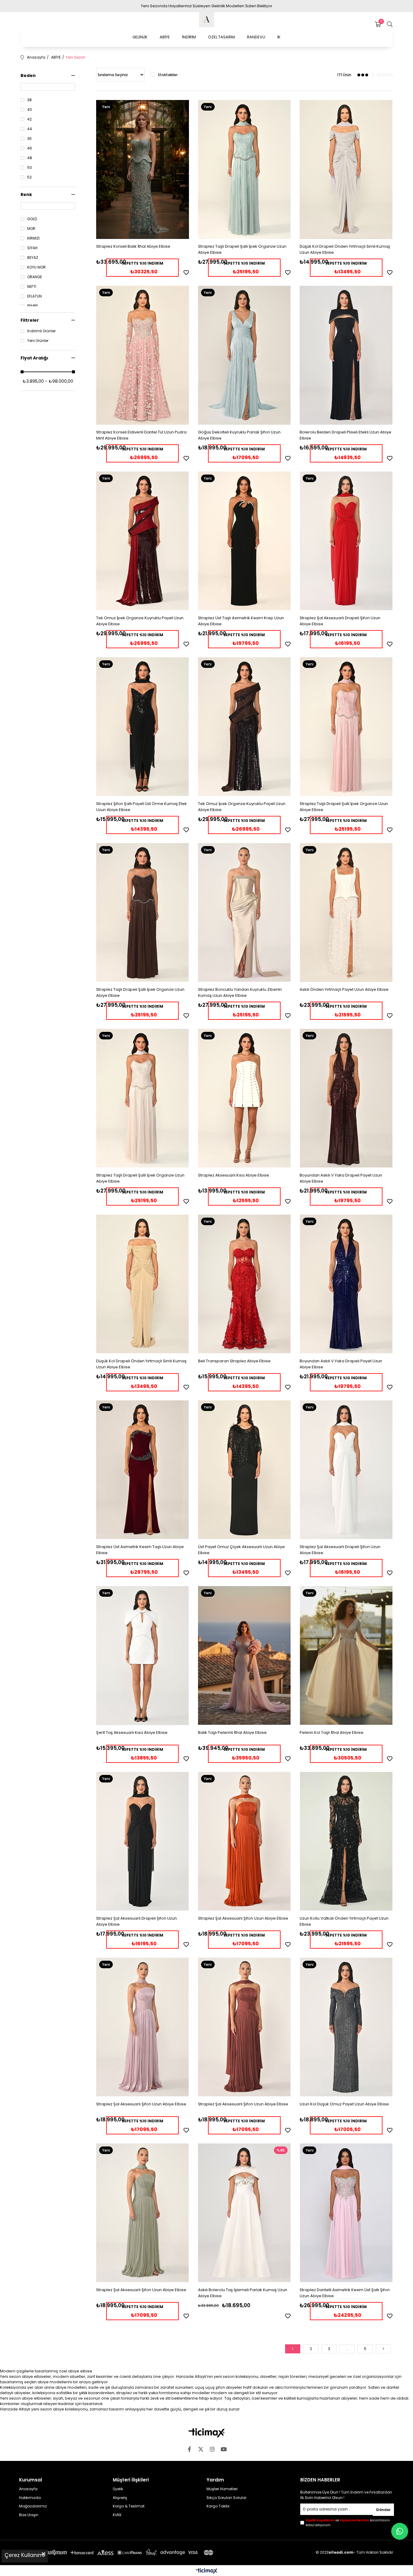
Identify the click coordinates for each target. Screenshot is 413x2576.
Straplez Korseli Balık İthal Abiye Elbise (133, 246)
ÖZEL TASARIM (221, 37)
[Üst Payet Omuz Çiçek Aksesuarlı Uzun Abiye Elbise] (244, 1470)
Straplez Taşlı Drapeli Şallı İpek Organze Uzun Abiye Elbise (242, 249)
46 (30, 148)
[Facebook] (189, 2449)
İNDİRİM (189, 37)
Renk (26, 195)
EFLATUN (34, 296)
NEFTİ (32, 287)
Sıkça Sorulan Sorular (226, 2498)
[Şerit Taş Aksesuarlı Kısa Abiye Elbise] (143, 1656)
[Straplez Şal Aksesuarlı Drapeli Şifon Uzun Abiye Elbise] (346, 541)
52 (29, 177)
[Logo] (207, 2433)
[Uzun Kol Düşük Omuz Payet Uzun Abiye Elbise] (346, 2027)
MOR (31, 229)
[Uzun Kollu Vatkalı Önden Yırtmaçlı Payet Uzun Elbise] (346, 1841)
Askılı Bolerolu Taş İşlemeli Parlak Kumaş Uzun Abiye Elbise (243, 2293)
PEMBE (33, 306)
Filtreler (30, 320)
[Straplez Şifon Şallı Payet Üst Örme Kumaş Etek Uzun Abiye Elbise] (143, 727)
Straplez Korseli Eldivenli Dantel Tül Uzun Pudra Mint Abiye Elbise (141, 435)
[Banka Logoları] (117, 2553)
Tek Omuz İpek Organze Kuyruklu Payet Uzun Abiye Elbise (140, 621)
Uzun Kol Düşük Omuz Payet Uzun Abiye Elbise (344, 2104)
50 (30, 168)
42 (29, 119)
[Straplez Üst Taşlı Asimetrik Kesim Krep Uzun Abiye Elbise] (244, 541)
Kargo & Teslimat (129, 2506)
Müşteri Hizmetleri (222, 2489)
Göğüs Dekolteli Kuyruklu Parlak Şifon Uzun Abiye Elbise (239, 435)
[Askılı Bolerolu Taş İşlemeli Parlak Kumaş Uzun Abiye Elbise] (244, 2213)
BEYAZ (33, 258)
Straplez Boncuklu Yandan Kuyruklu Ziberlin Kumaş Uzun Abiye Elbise (240, 992)
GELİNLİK (140, 37)
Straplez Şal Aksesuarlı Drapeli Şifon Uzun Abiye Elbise (340, 621)
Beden (28, 76)
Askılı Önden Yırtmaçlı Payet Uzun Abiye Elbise (344, 989)
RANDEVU (256, 37)
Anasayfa (28, 2489)
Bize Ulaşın (29, 2515)
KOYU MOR (36, 267)
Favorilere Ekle (186, 272)
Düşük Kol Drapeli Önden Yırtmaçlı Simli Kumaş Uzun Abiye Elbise (345, 249)
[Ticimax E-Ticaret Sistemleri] (207, 2571)
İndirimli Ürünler (41, 331)
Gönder (383, 2510)
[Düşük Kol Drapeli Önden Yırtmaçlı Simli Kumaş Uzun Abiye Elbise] (346, 169)
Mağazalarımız (33, 2506)
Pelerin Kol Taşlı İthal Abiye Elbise (332, 1732)
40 (30, 110)
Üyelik (118, 2489)
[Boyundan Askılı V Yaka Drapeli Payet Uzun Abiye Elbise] (346, 1098)
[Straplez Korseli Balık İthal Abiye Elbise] (143, 169)
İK (279, 37)
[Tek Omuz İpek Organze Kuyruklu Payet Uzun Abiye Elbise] (143, 541)
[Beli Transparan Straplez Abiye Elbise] (244, 1284)
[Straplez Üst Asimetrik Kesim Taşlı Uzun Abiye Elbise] (143, 1470)
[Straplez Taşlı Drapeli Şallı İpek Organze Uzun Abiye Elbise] (244, 169)
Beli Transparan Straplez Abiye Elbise (234, 1361)
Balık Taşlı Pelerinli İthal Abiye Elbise (232, 1732)
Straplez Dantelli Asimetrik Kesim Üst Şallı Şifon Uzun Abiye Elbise (345, 2293)
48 (30, 158)
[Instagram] (212, 2449)
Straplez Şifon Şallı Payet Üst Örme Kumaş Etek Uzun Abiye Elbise (141, 807)
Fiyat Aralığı (34, 358)
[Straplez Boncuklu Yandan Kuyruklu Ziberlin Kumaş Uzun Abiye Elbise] (244, 913)
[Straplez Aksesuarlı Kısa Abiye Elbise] (244, 1098)
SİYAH (32, 248)
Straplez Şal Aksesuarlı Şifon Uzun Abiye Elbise (243, 1918)
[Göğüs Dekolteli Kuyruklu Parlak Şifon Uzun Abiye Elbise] (244, 355)
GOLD (32, 219)
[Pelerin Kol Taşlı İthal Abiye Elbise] (346, 1656)
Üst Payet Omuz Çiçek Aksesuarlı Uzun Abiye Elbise (241, 1550)
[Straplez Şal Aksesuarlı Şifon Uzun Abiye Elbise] (244, 1841)
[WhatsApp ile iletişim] (400, 2531)
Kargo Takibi (218, 2506)
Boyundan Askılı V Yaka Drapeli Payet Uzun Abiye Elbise (341, 1178)
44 (30, 129)
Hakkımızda (30, 2498)
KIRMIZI (33, 238)
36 (29, 139)
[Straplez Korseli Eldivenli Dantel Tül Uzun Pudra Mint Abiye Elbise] (143, 355)
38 (29, 100)
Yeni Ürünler (38, 341)
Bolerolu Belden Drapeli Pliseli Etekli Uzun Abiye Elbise (345, 435)
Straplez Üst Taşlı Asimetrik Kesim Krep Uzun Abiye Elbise (241, 621)
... (347, 2349)
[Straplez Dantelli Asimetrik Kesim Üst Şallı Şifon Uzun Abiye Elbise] (346, 2213)
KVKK (117, 2515)
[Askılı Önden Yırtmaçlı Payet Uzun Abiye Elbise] (346, 913)
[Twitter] (201, 2449)
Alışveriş (120, 2498)
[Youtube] (224, 2449)
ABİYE (165, 37)
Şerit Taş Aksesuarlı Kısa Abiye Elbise (132, 1732)
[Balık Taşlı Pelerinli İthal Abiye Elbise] (244, 1656)
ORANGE (35, 277)
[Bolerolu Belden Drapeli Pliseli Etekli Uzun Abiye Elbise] (346, 355)
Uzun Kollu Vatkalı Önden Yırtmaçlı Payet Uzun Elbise (344, 1921)
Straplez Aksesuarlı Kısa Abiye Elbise (234, 1175)
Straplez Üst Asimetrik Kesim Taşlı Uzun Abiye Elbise (140, 1550)
